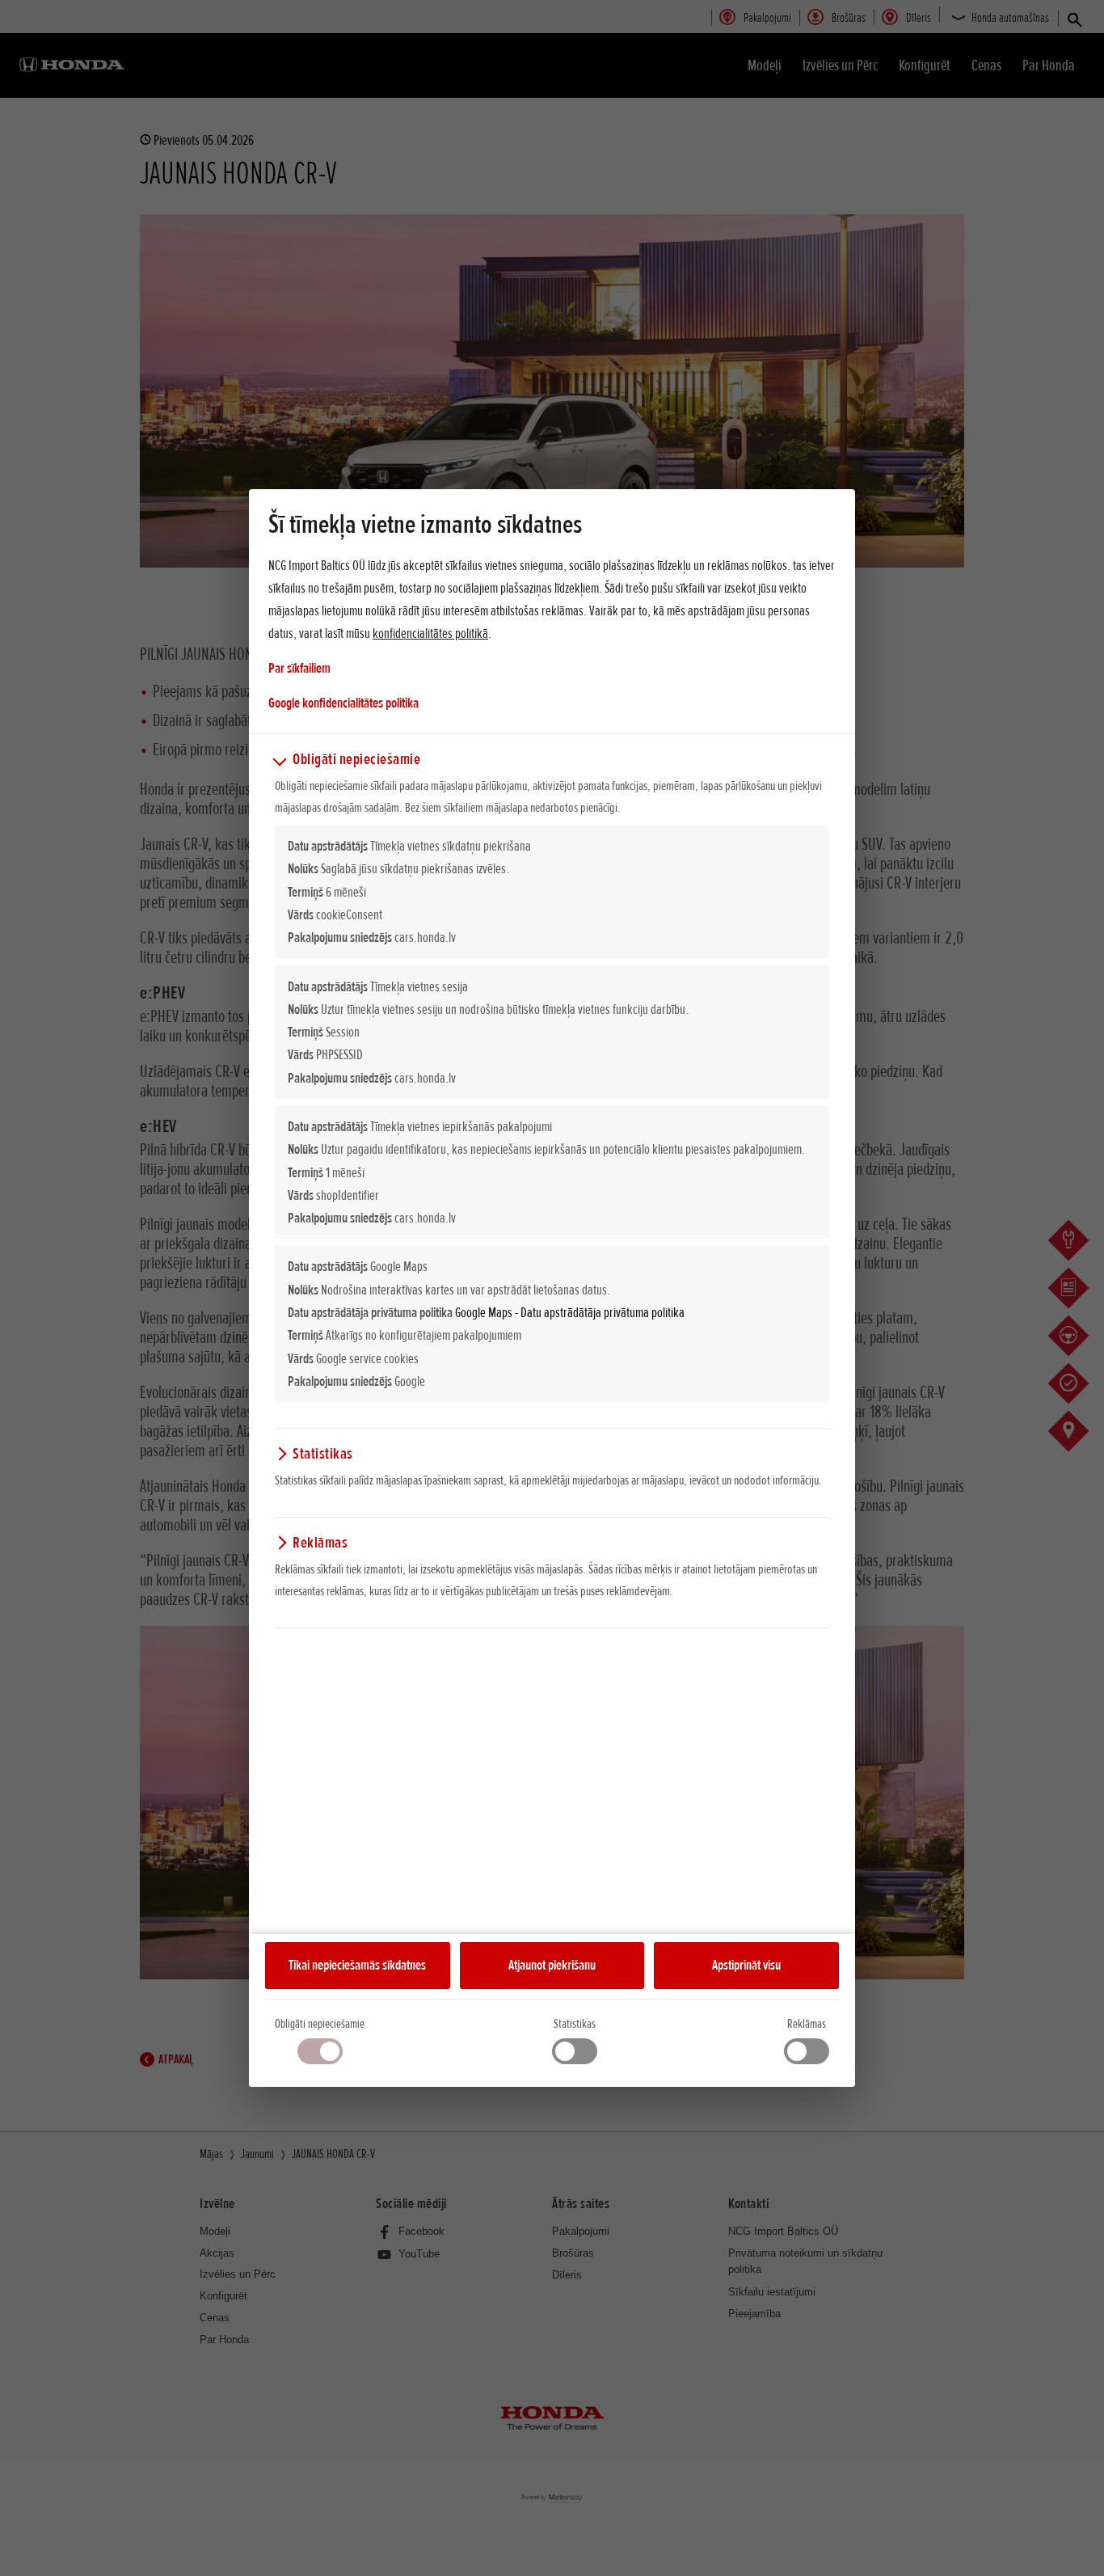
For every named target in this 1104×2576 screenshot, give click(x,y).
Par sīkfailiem (299, 668)
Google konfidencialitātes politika (343, 702)
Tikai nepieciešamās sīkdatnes (357, 1965)
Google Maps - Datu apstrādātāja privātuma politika (570, 1312)
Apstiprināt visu (746, 1965)
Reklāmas (807, 2024)
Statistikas (575, 2024)
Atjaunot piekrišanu (552, 1965)
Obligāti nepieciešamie (320, 2024)
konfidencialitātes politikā (430, 633)
